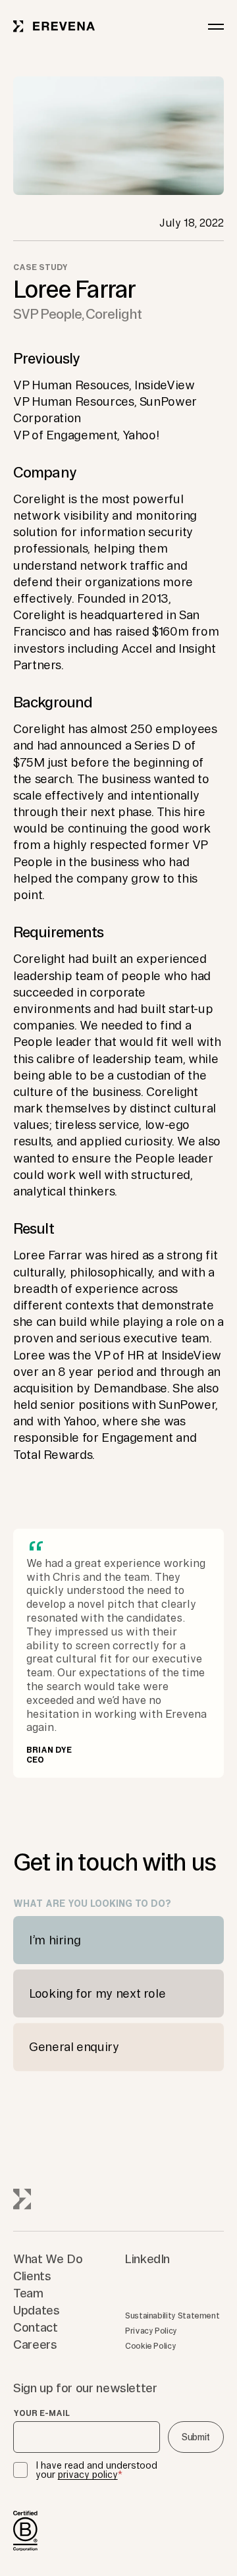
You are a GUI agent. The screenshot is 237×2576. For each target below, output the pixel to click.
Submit (196, 2437)
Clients (32, 2276)
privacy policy (88, 2475)
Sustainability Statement (172, 2316)
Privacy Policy (151, 2331)
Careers (35, 2344)
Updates (36, 2310)
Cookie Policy (150, 2346)
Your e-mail (41, 2413)
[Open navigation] (216, 26)
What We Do (48, 2259)
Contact (35, 2327)
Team (28, 2293)
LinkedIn (147, 2259)
